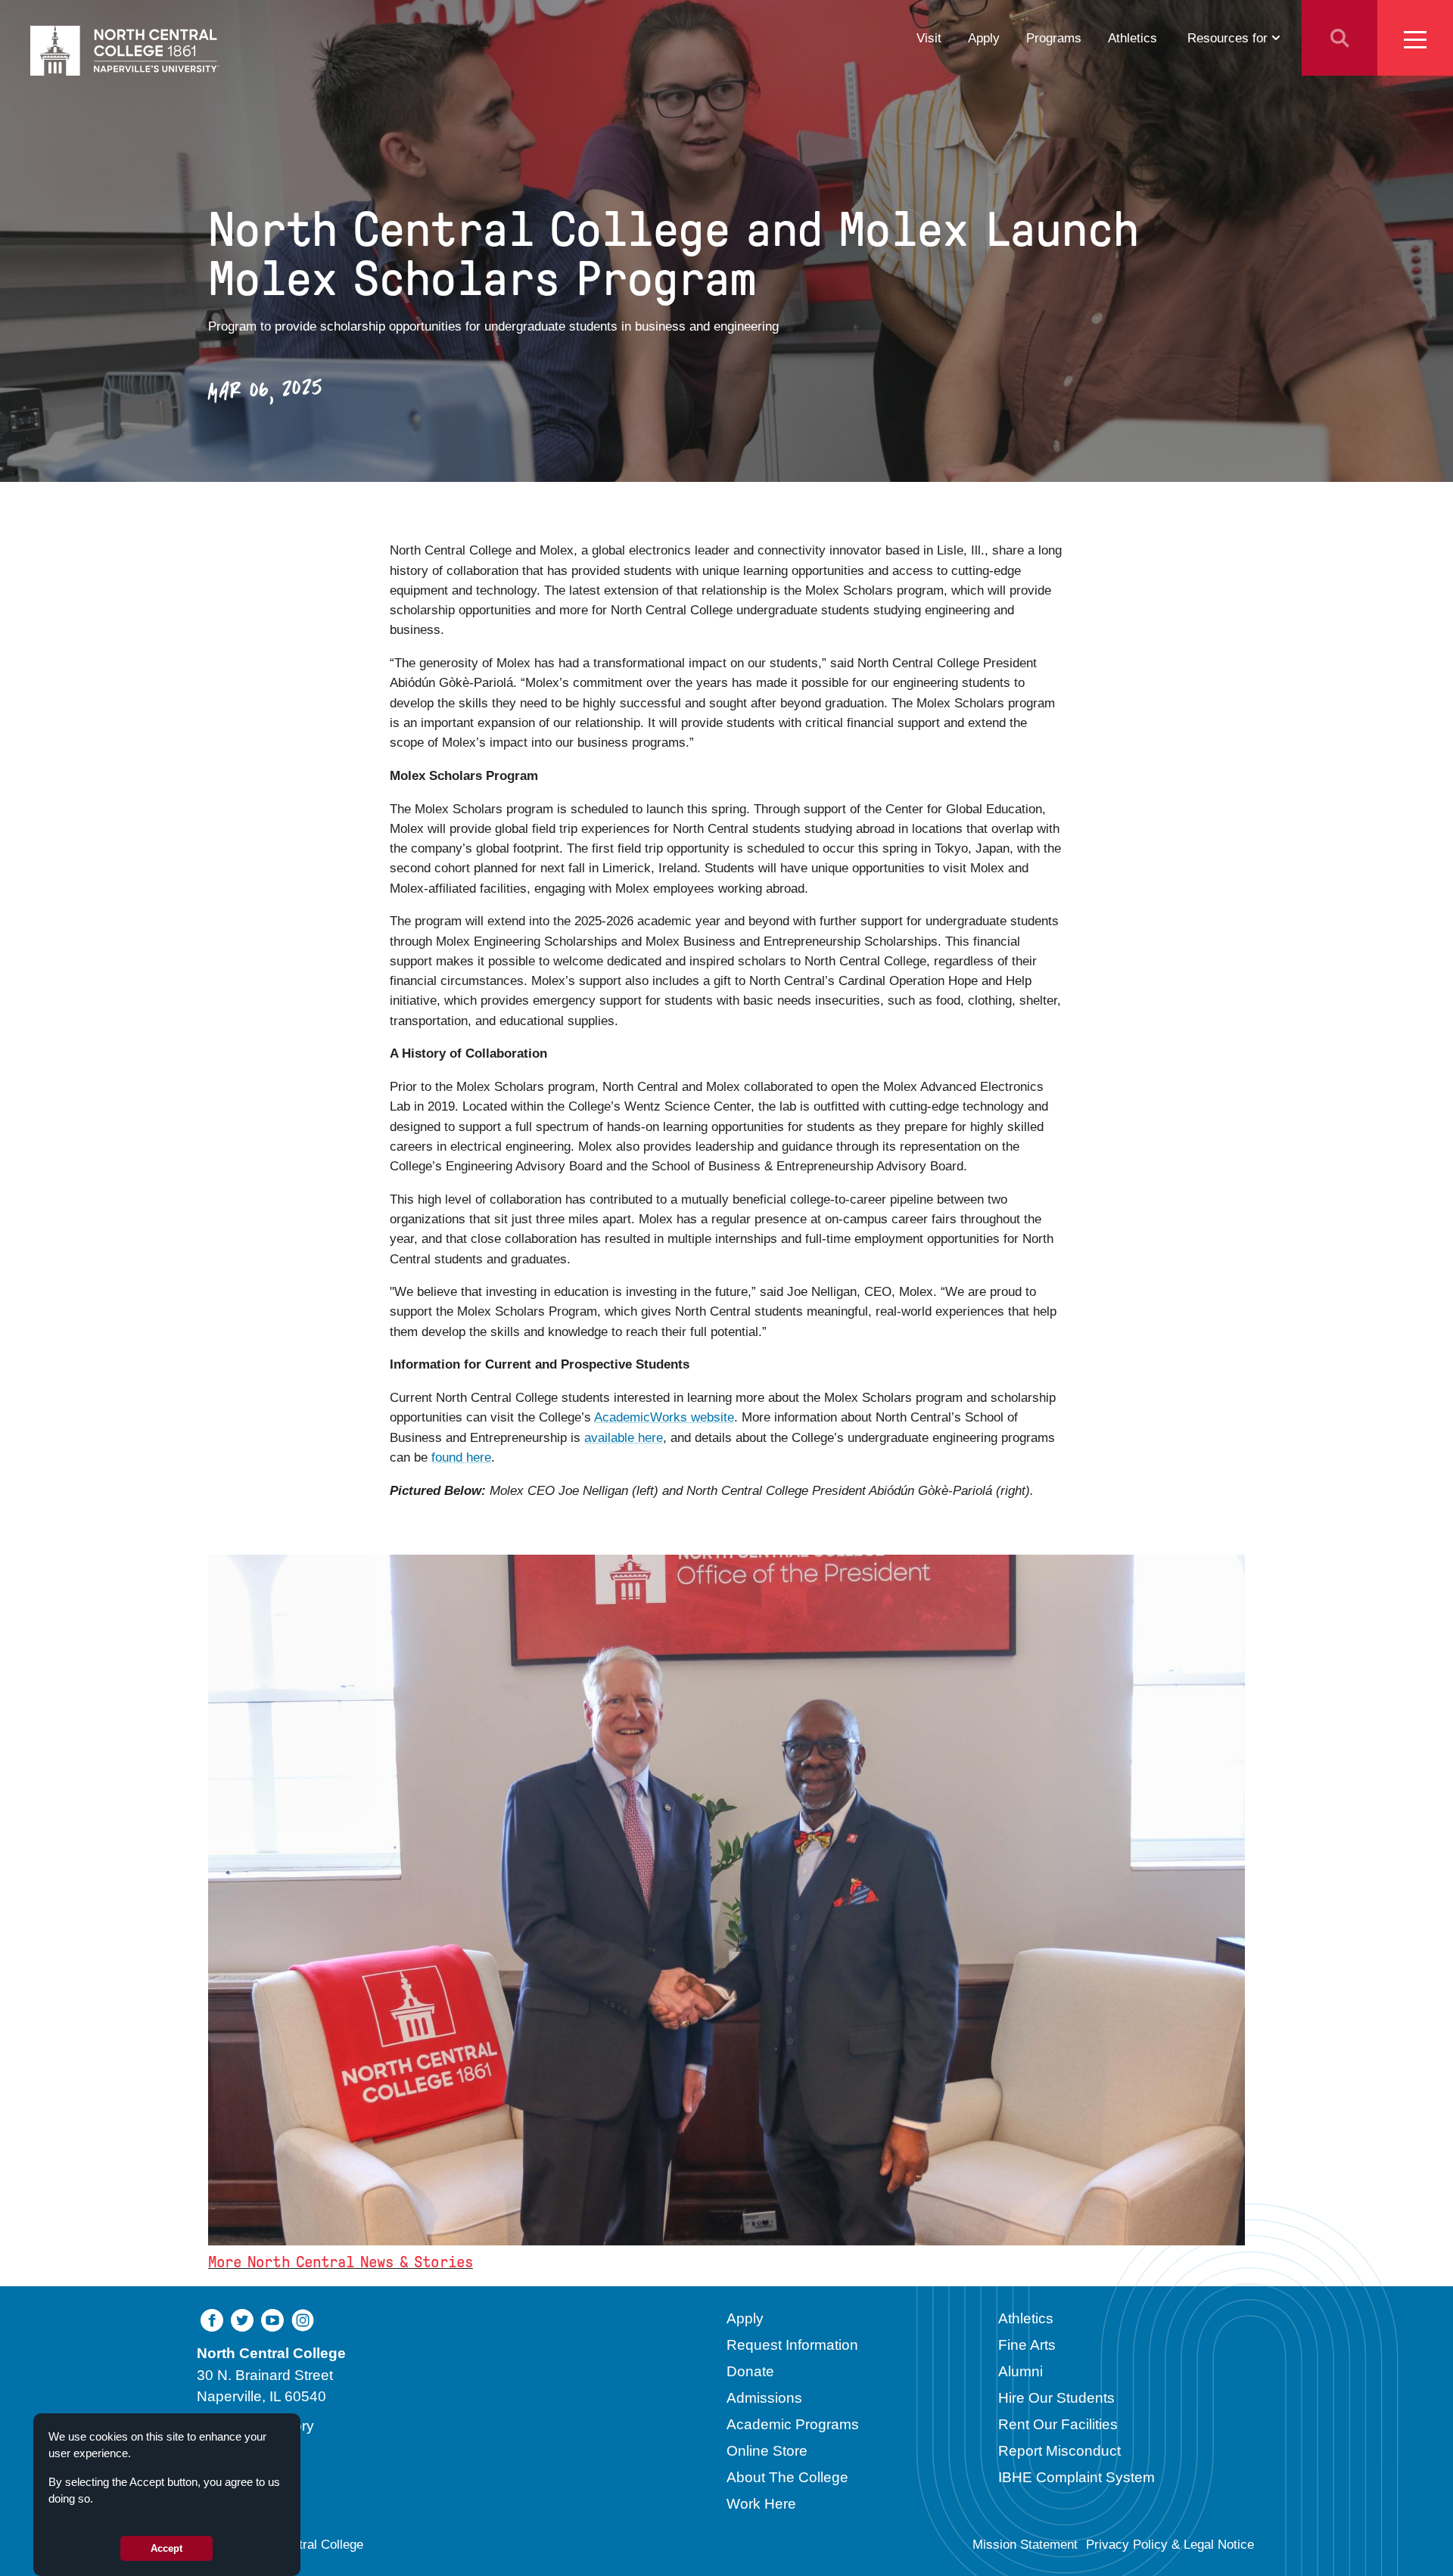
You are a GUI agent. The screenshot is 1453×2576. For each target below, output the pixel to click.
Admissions (764, 2398)
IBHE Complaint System (1077, 2477)
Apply (984, 38)
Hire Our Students (1056, 2398)
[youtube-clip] (272, 2320)
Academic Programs (793, 2424)
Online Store (767, 2451)
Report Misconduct (1059, 2451)
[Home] (125, 51)
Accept (166, 2548)
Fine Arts (1027, 2345)
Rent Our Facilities (1058, 2424)
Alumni (1021, 2371)
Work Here (761, 2504)
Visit (929, 38)
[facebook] (212, 2320)
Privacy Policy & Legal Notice (1170, 2545)
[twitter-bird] (242, 2320)
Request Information (792, 2345)
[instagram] (303, 2320)
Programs (1054, 38)
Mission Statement (1025, 2545)
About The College (787, 2477)
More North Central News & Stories (341, 2262)
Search (1339, 38)
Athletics (1133, 38)
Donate (750, 2371)
